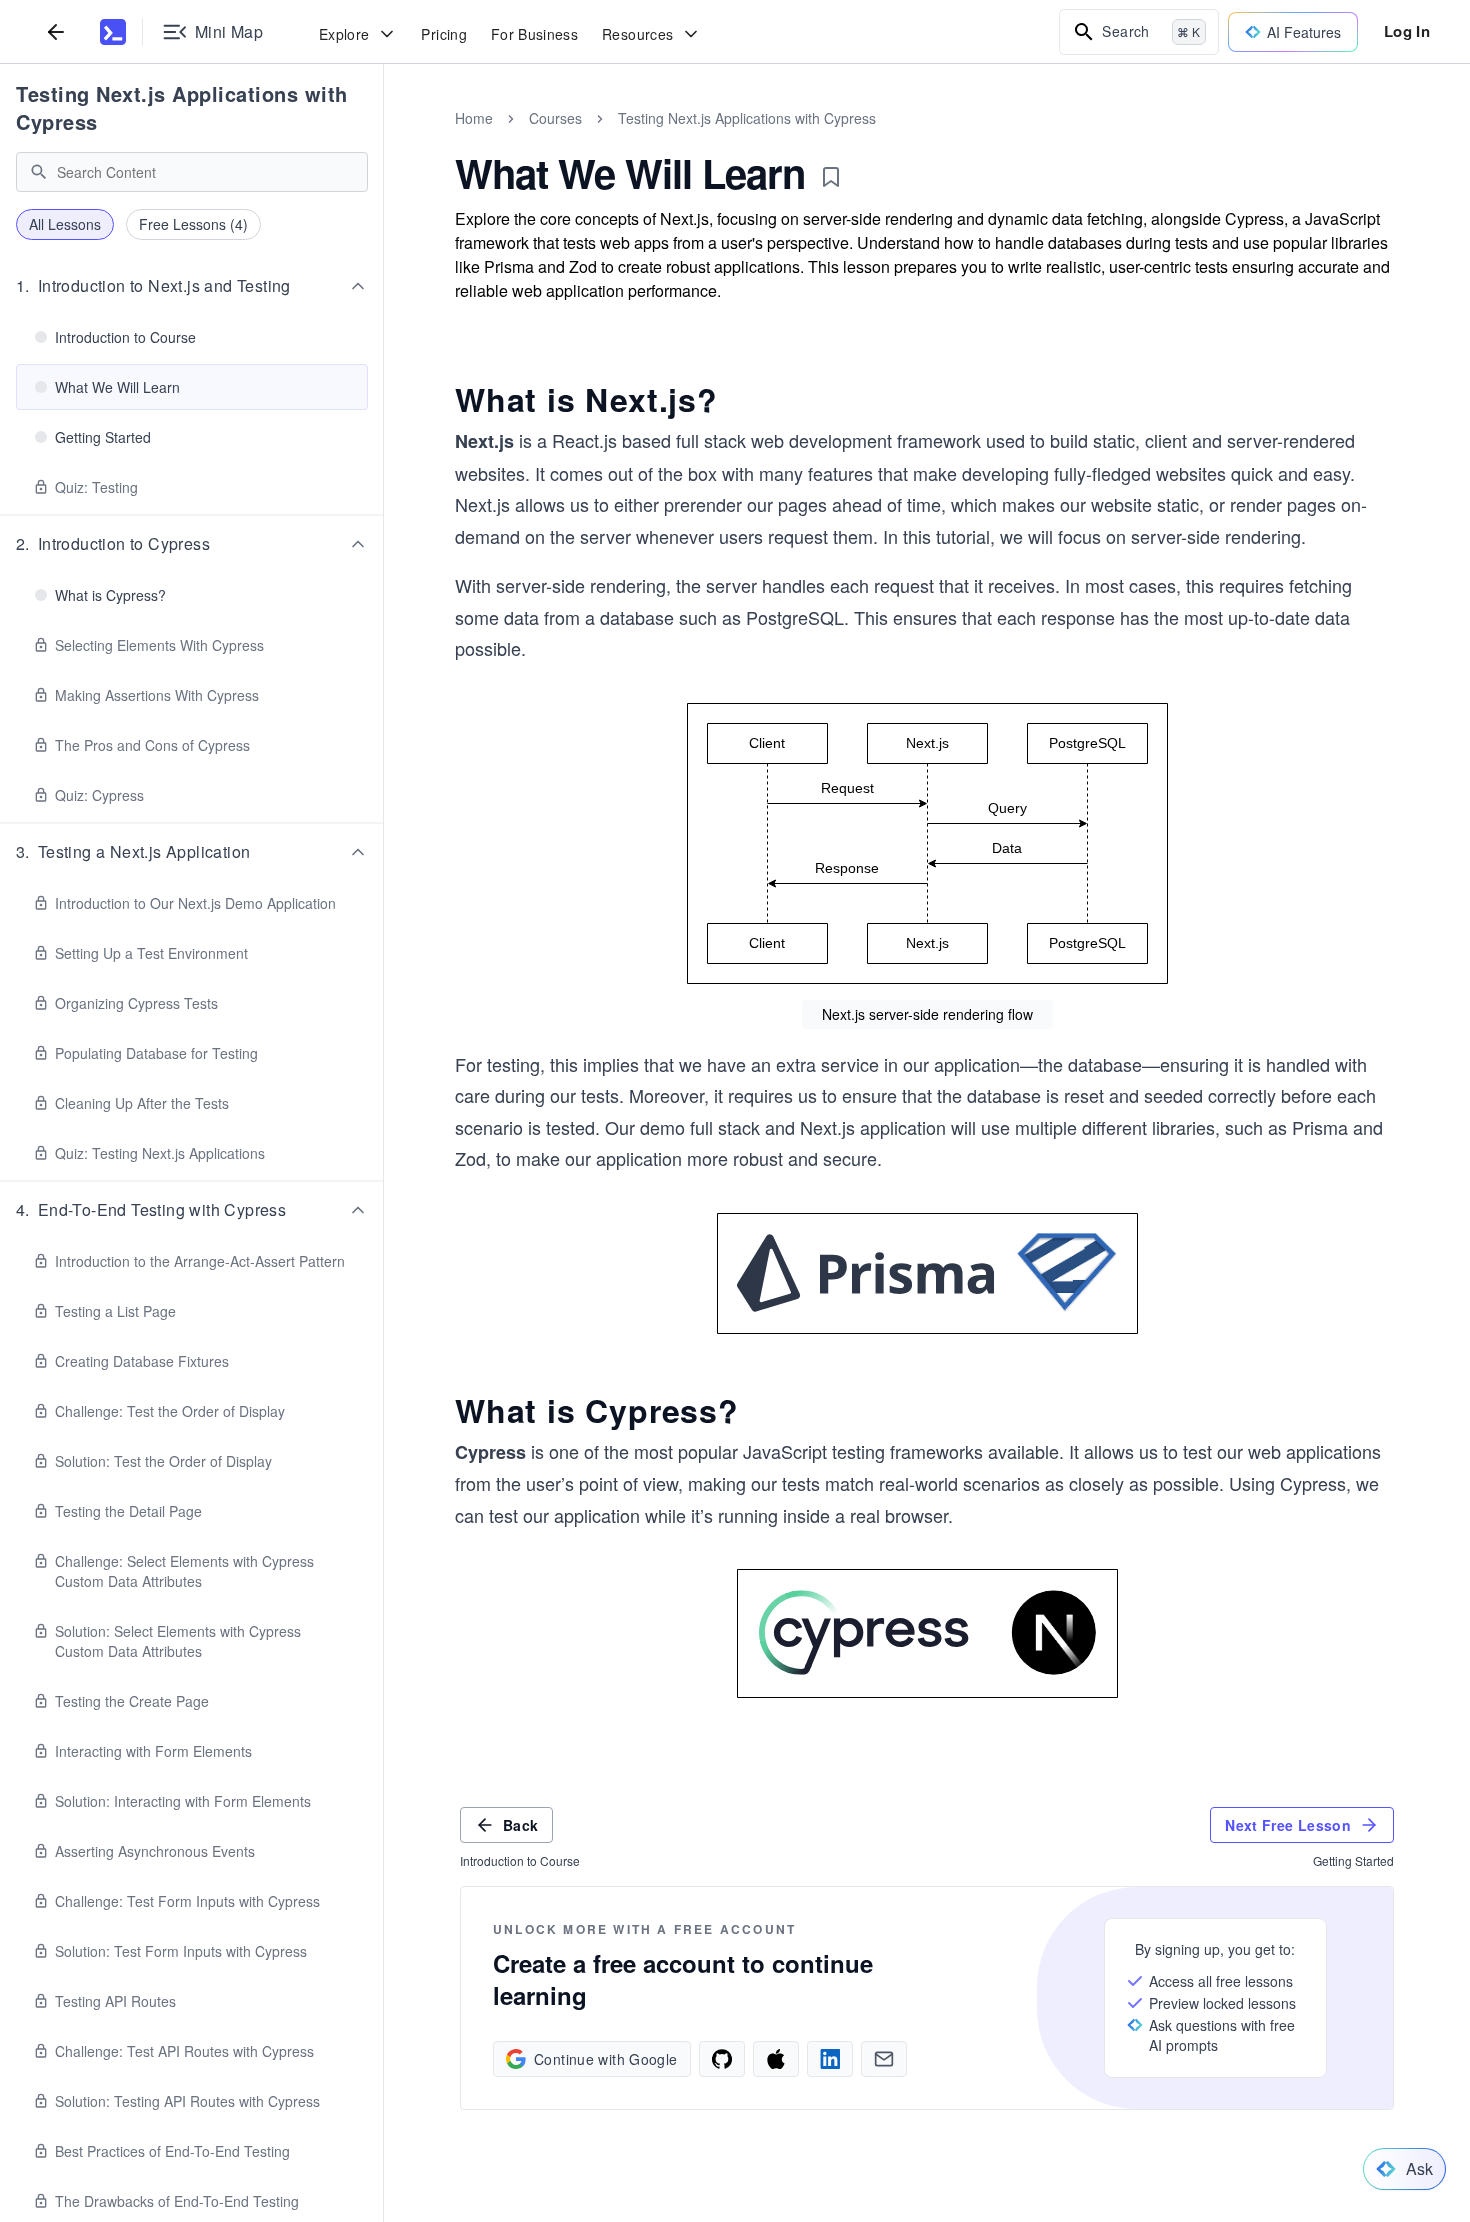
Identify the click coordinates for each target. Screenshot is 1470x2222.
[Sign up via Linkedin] (830, 2059)
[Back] (56, 31)
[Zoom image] (927, 843)
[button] (192, 286)
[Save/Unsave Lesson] (831, 177)
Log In (1407, 31)
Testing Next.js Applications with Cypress (182, 107)
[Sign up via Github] (722, 2059)
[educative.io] (113, 32)
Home (474, 118)
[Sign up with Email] (884, 2059)
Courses (555, 118)
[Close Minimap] (384, 140)
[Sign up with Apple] (776, 2059)
